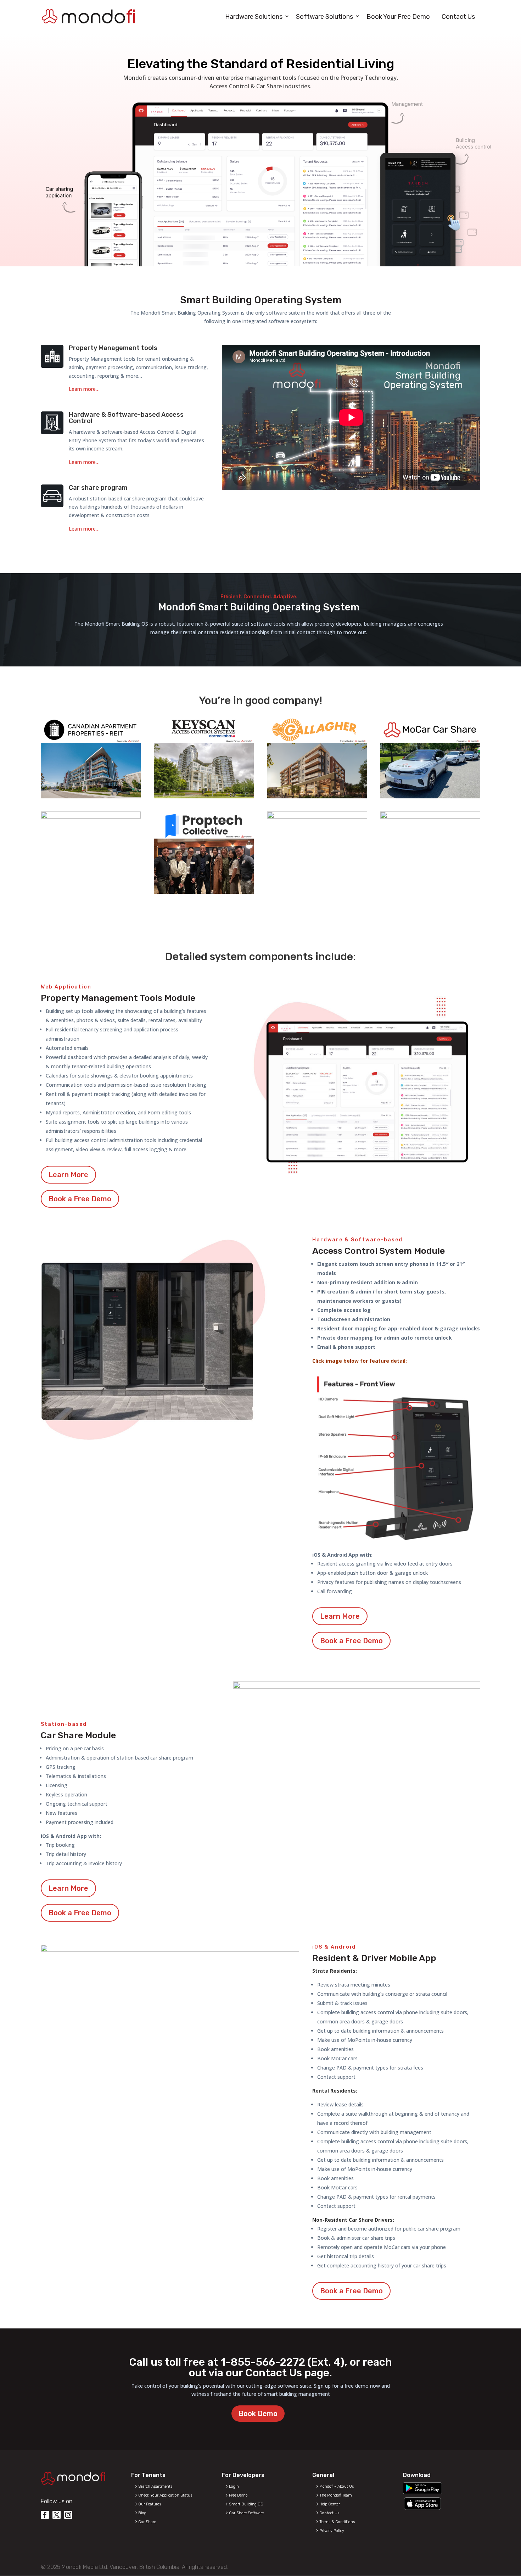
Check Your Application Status (165, 2495)
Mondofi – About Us (337, 2486)
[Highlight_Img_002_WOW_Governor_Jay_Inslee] (91, 817)
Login (234, 2486)
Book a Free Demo (80, 1199)
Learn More (68, 1175)
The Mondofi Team (336, 2495)
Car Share (147, 2522)
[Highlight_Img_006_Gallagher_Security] (317, 797)
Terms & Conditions (337, 2522)
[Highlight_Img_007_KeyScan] (204, 797)
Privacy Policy (332, 2531)
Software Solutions (324, 17)
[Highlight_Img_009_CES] (317, 817)
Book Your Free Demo (398, 17)
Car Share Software (246, 2513)
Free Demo (238, 2495)
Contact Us (458, 17)
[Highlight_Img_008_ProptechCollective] (204, 892)
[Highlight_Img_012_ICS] (430, 817)
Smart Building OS (246, 2504)
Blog (142, 2513)
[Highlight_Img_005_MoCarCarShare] (430, 797)
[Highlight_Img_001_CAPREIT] (91, 797)
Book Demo (258, 2414)
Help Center (330, 2504)
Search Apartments (155, 2486)
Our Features (150, 2504)
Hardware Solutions (254, 17)
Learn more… (84, 389)
